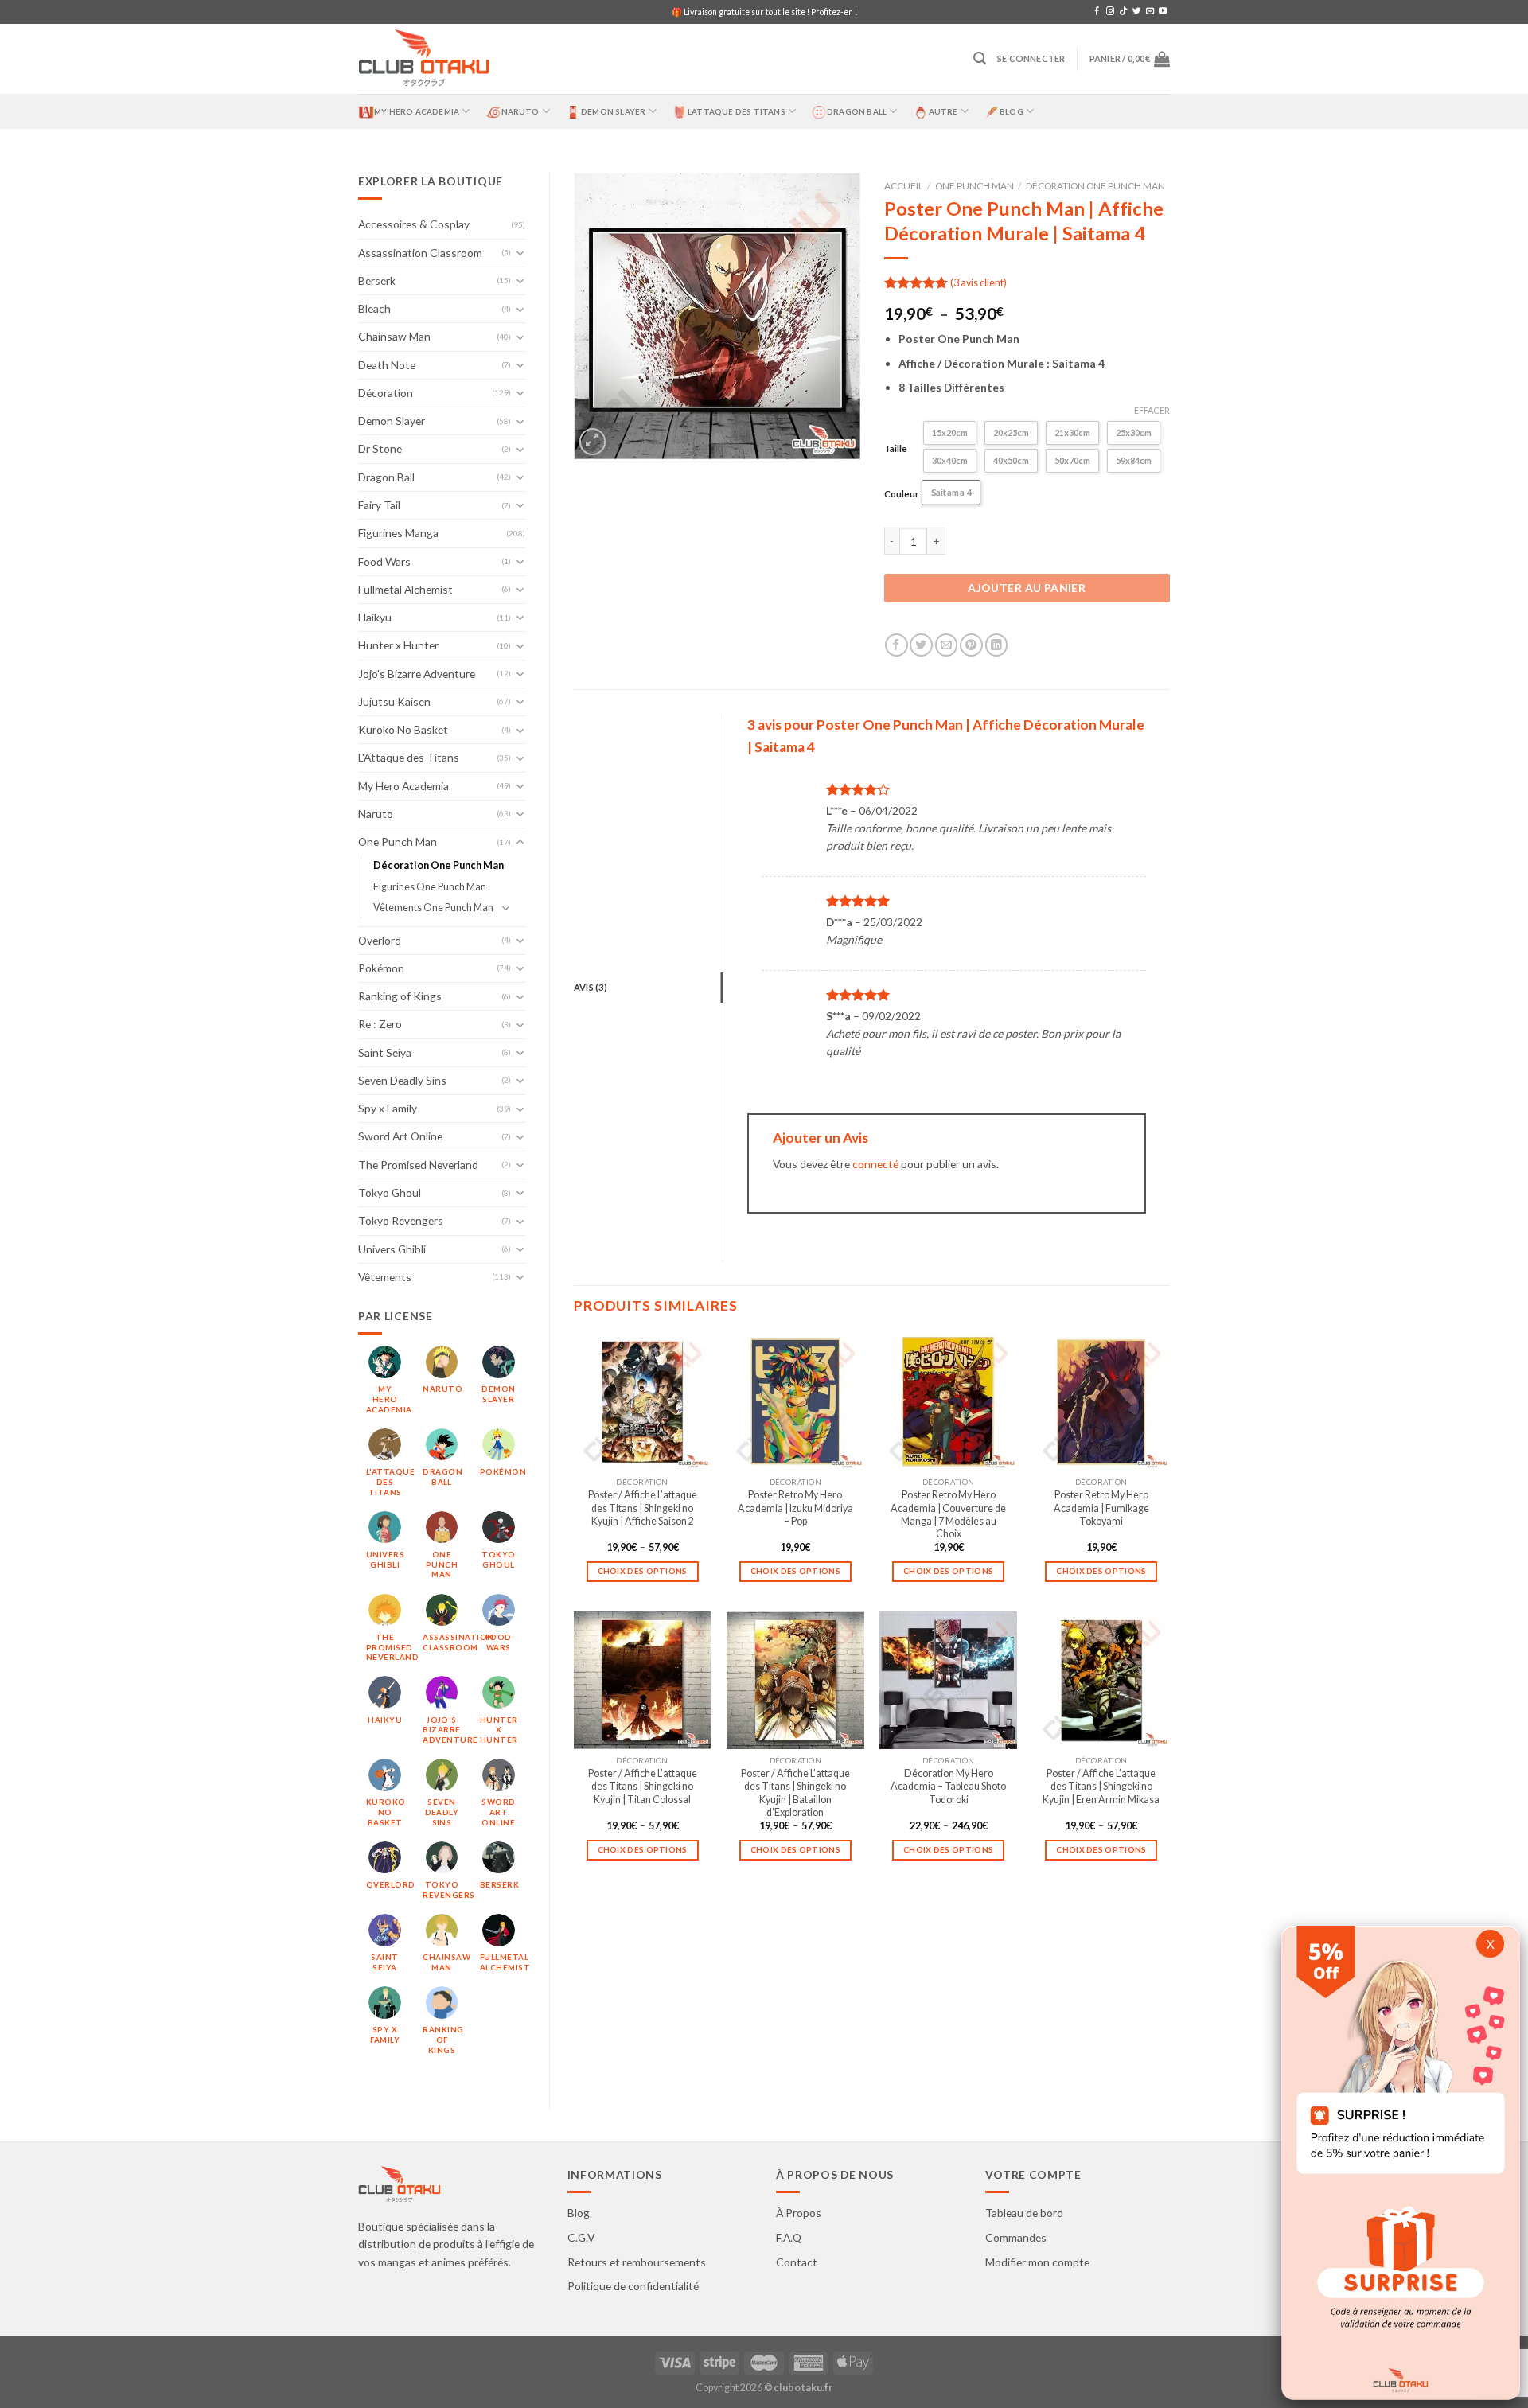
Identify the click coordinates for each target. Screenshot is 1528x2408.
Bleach (374, 308)
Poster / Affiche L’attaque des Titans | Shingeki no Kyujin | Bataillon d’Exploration (795, 1793)
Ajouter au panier (1027, 588)
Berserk (377, 281)
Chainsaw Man (394, 336)
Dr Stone (380, 448)
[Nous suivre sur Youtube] (1163, 12)
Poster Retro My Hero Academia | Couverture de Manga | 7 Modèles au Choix (948, 1514)
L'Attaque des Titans (409, 757)
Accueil (904, 186)
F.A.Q (789, 2237)
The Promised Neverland (418, 1165)
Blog (1012, 111)
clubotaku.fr (803, 2388)
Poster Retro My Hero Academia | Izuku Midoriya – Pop (795, 1508)
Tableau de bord (1024, 2213)
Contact (797, 2262)
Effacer (1152, 410)
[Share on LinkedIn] (997, 645)
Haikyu (375, 617)
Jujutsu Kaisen (394, 701)
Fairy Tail (379, 505)
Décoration (386, 393)
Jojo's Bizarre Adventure (417, 674)
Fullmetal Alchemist (405, 589)
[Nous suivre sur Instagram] (1110, 12)
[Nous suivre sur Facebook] (1097, 12)
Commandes (1016, 2237)
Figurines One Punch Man (430, 887)
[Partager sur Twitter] (921, 645)
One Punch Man (398, 842)
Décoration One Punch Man (439, 865)
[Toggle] (520, 253)
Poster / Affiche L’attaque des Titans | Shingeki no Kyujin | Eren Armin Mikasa (1101, 1787)
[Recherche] (980, 58)
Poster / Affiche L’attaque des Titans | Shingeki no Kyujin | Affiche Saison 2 (643, 1508)
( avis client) (978, 283)
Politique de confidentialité (633, 2286)
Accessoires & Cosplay (414, 224)
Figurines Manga (398, 533)
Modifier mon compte (1037, 2262)
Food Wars (384, 561)
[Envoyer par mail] (947, 645)
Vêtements (385, 1277)
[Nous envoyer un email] (1150, 12)
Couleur (902, 494)
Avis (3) (591, 987)
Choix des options (643, 1571)
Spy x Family (388, 1108)
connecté (875, 1164)
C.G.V (581, 2237)
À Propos (799, 2213)
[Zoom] (593, 442)
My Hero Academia (417, 111)
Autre (943, 111)
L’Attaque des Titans (737, 111)
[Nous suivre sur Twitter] (1136, 12)
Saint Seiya (385, 1052)
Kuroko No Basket (403, 729)
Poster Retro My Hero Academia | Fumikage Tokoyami (1101, 1508)
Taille (896, 448)
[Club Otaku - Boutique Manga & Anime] (424, 59)
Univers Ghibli (392, 1249)
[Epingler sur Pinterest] (971, 645)
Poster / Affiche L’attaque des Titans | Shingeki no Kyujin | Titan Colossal (643, 1787)
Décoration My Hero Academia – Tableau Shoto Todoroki (948, 1787)
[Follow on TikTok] (1123, 12)
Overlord (380, 940)
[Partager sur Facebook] (897, 645)
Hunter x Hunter (398, 645)
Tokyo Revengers (401, 1220)
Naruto (520, 111)
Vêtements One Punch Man (433, 908)
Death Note (387, 365)
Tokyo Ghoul (390, 1192)
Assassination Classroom (420, 253)
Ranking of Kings (400, 996)
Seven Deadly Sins (402, 1080)
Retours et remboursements (637, 2262)
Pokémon (381, 968)
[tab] (648, 988)
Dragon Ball (857, 111)
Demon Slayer (613, 111)
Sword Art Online (400, 1136)
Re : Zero (380, 1024)
